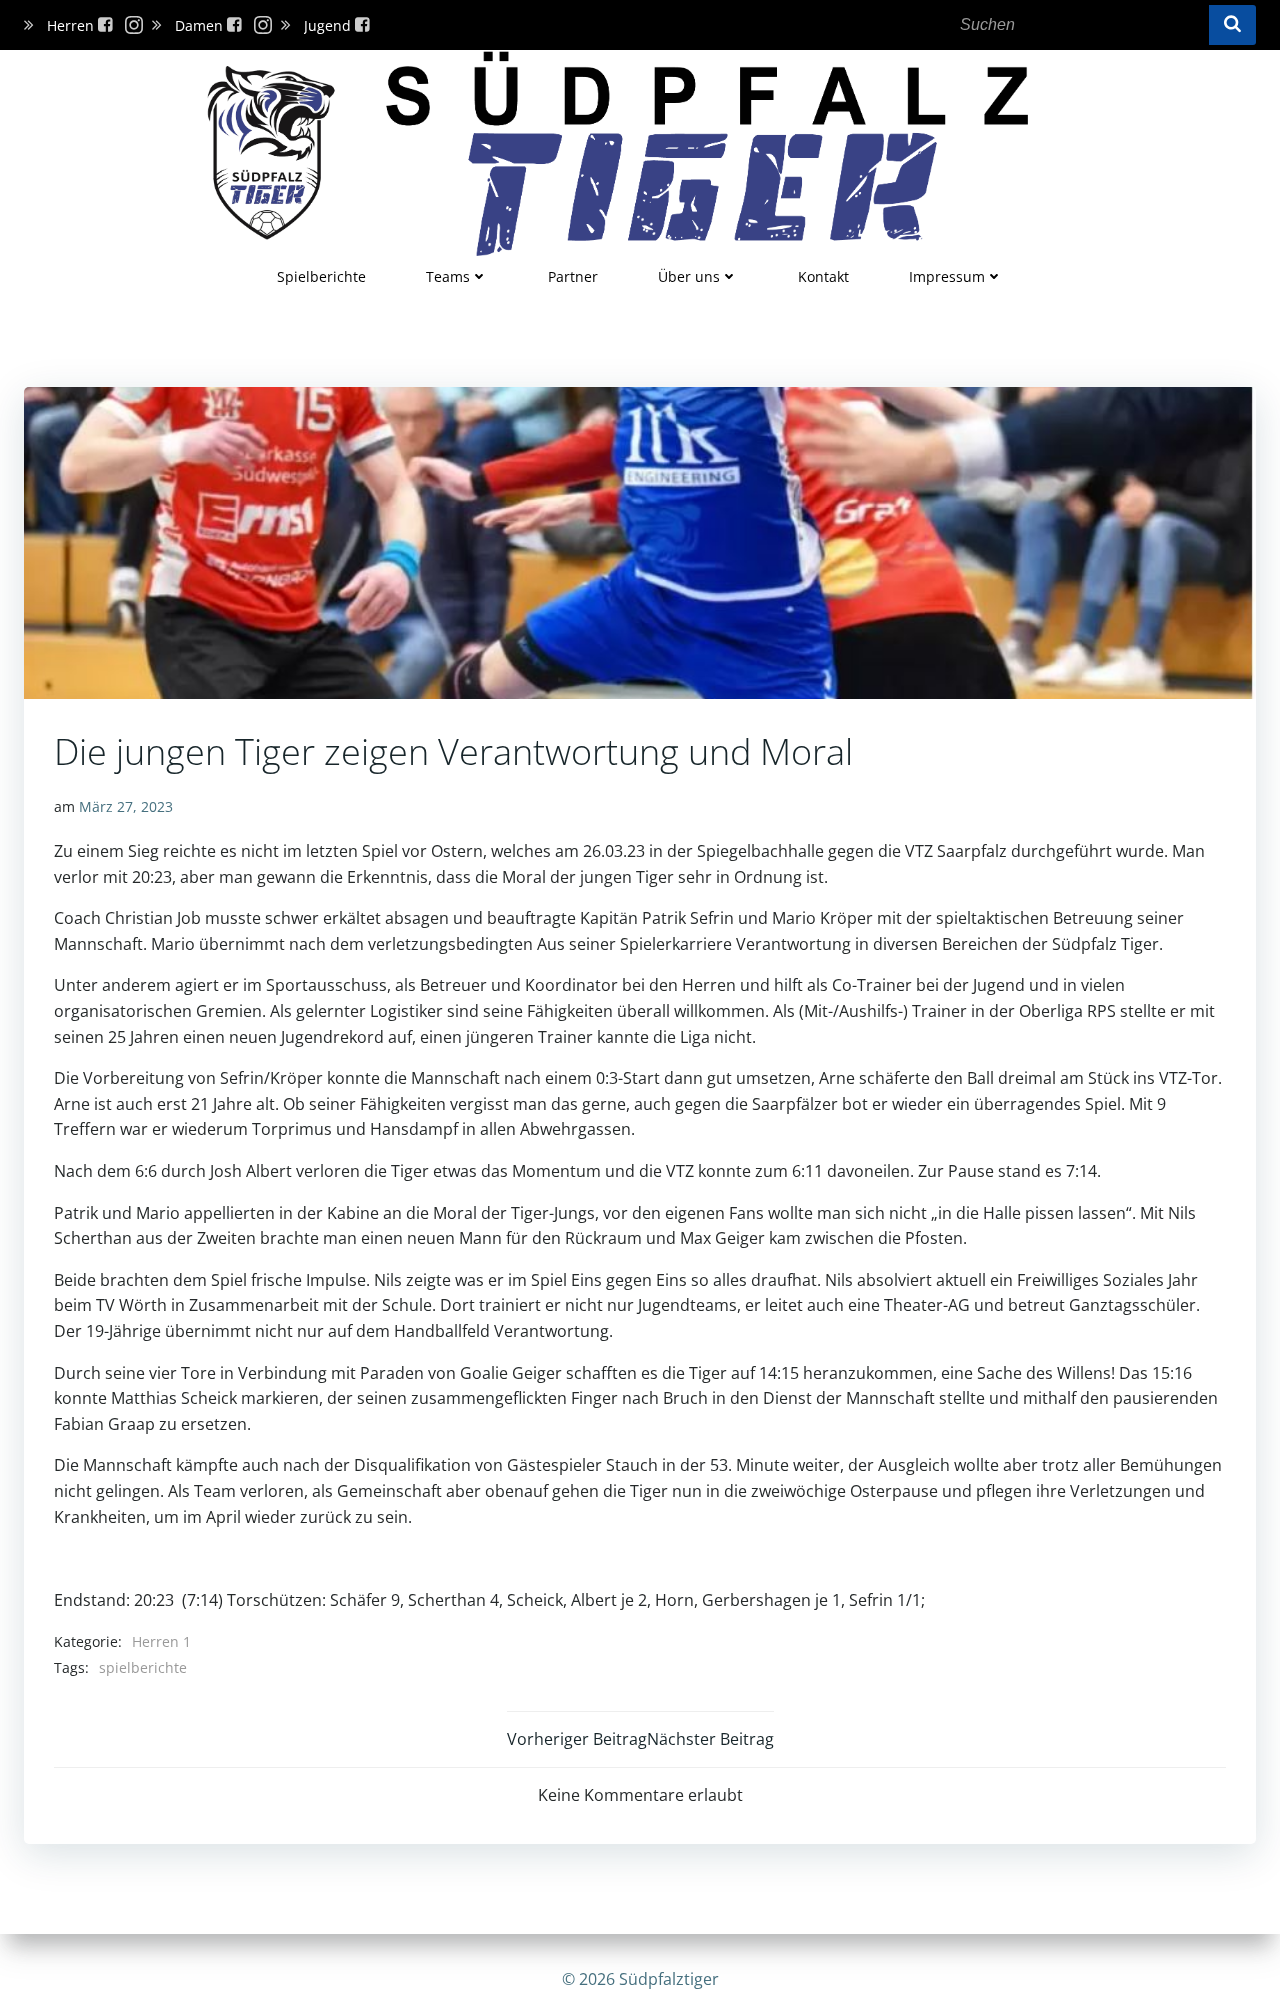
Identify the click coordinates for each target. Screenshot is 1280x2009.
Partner (573, 276)
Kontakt (823, 276)
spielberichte (143, 1667)
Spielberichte (321, 276)
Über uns (689, 276)
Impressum (947, 276)
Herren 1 (161, 1641)
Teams (448, 276)
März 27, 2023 (126, 806)
